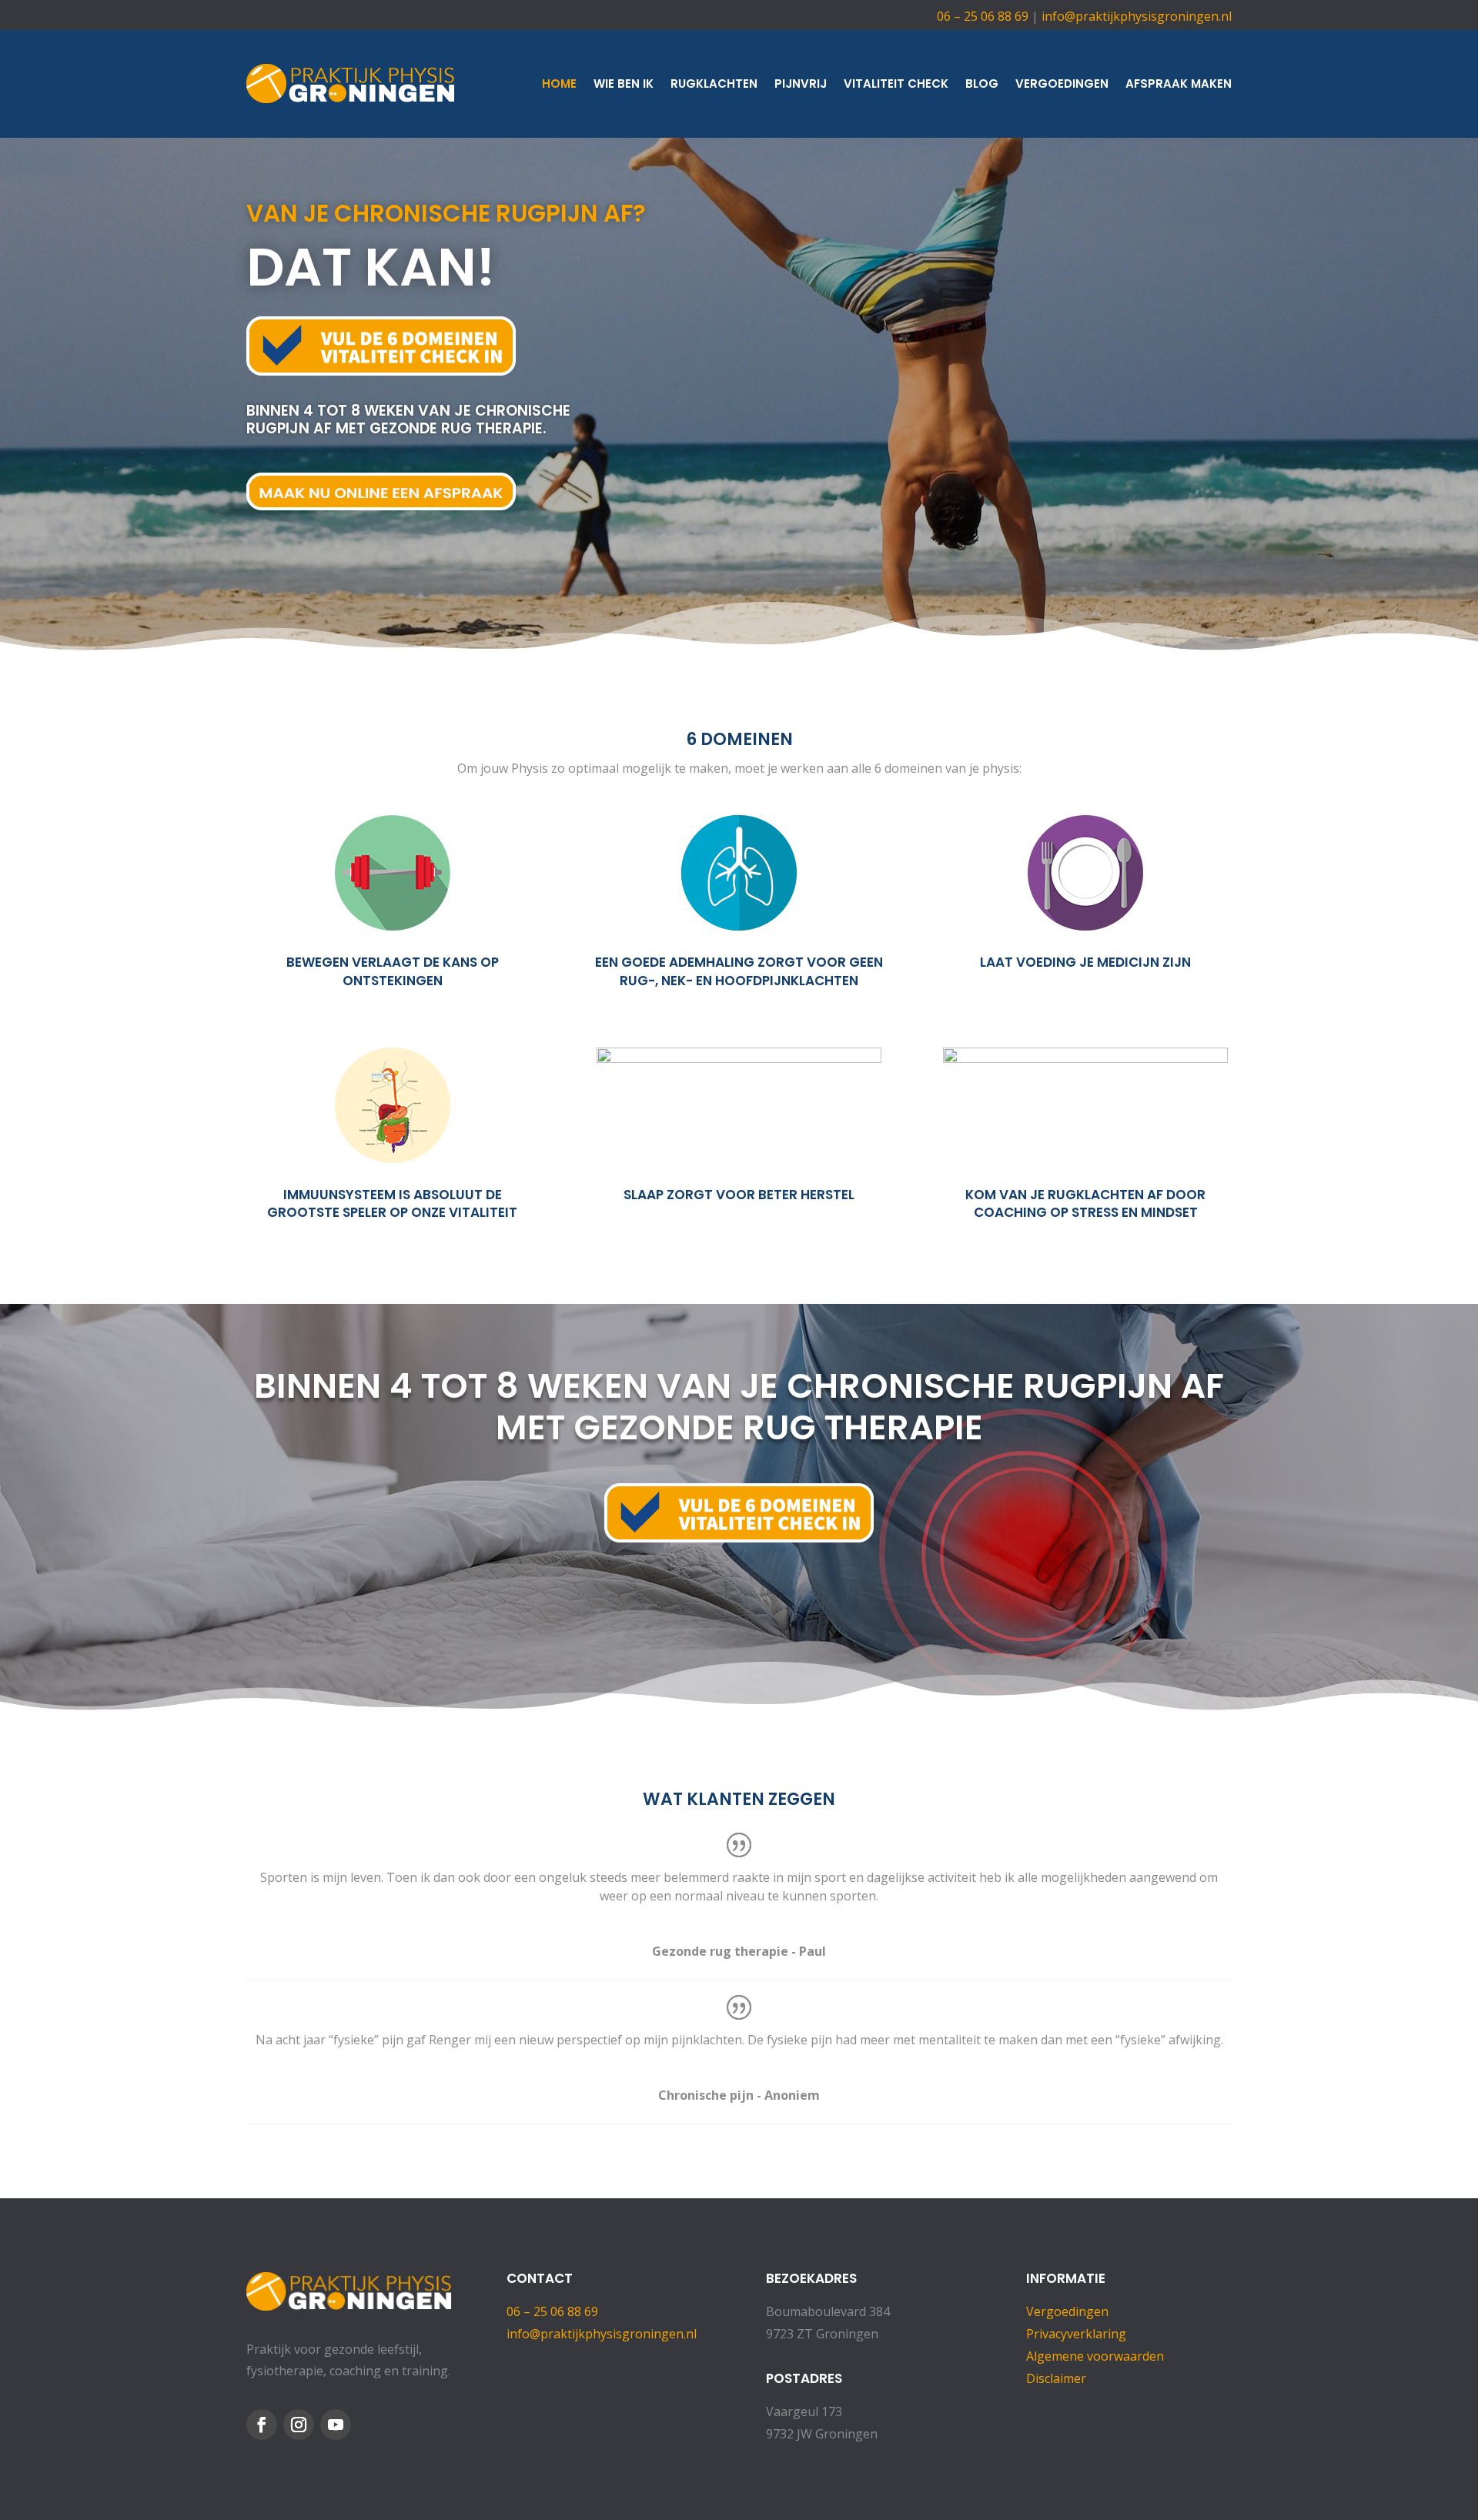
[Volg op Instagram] (299, 2425)
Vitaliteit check (896, 84)
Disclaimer (1056, 2378)
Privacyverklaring (1076, 2334)
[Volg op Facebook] (262, 2425)
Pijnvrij (801, 84)
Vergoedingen (1062, 84)
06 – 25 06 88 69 (983, 16)
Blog (982, 84)
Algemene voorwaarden (1095, 2356)
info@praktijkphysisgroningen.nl (1137, 16)
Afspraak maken (1179, 84)
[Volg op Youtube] (336, 2425)
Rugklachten (714, 84)
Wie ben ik (624, 84)
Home (559, 84)
